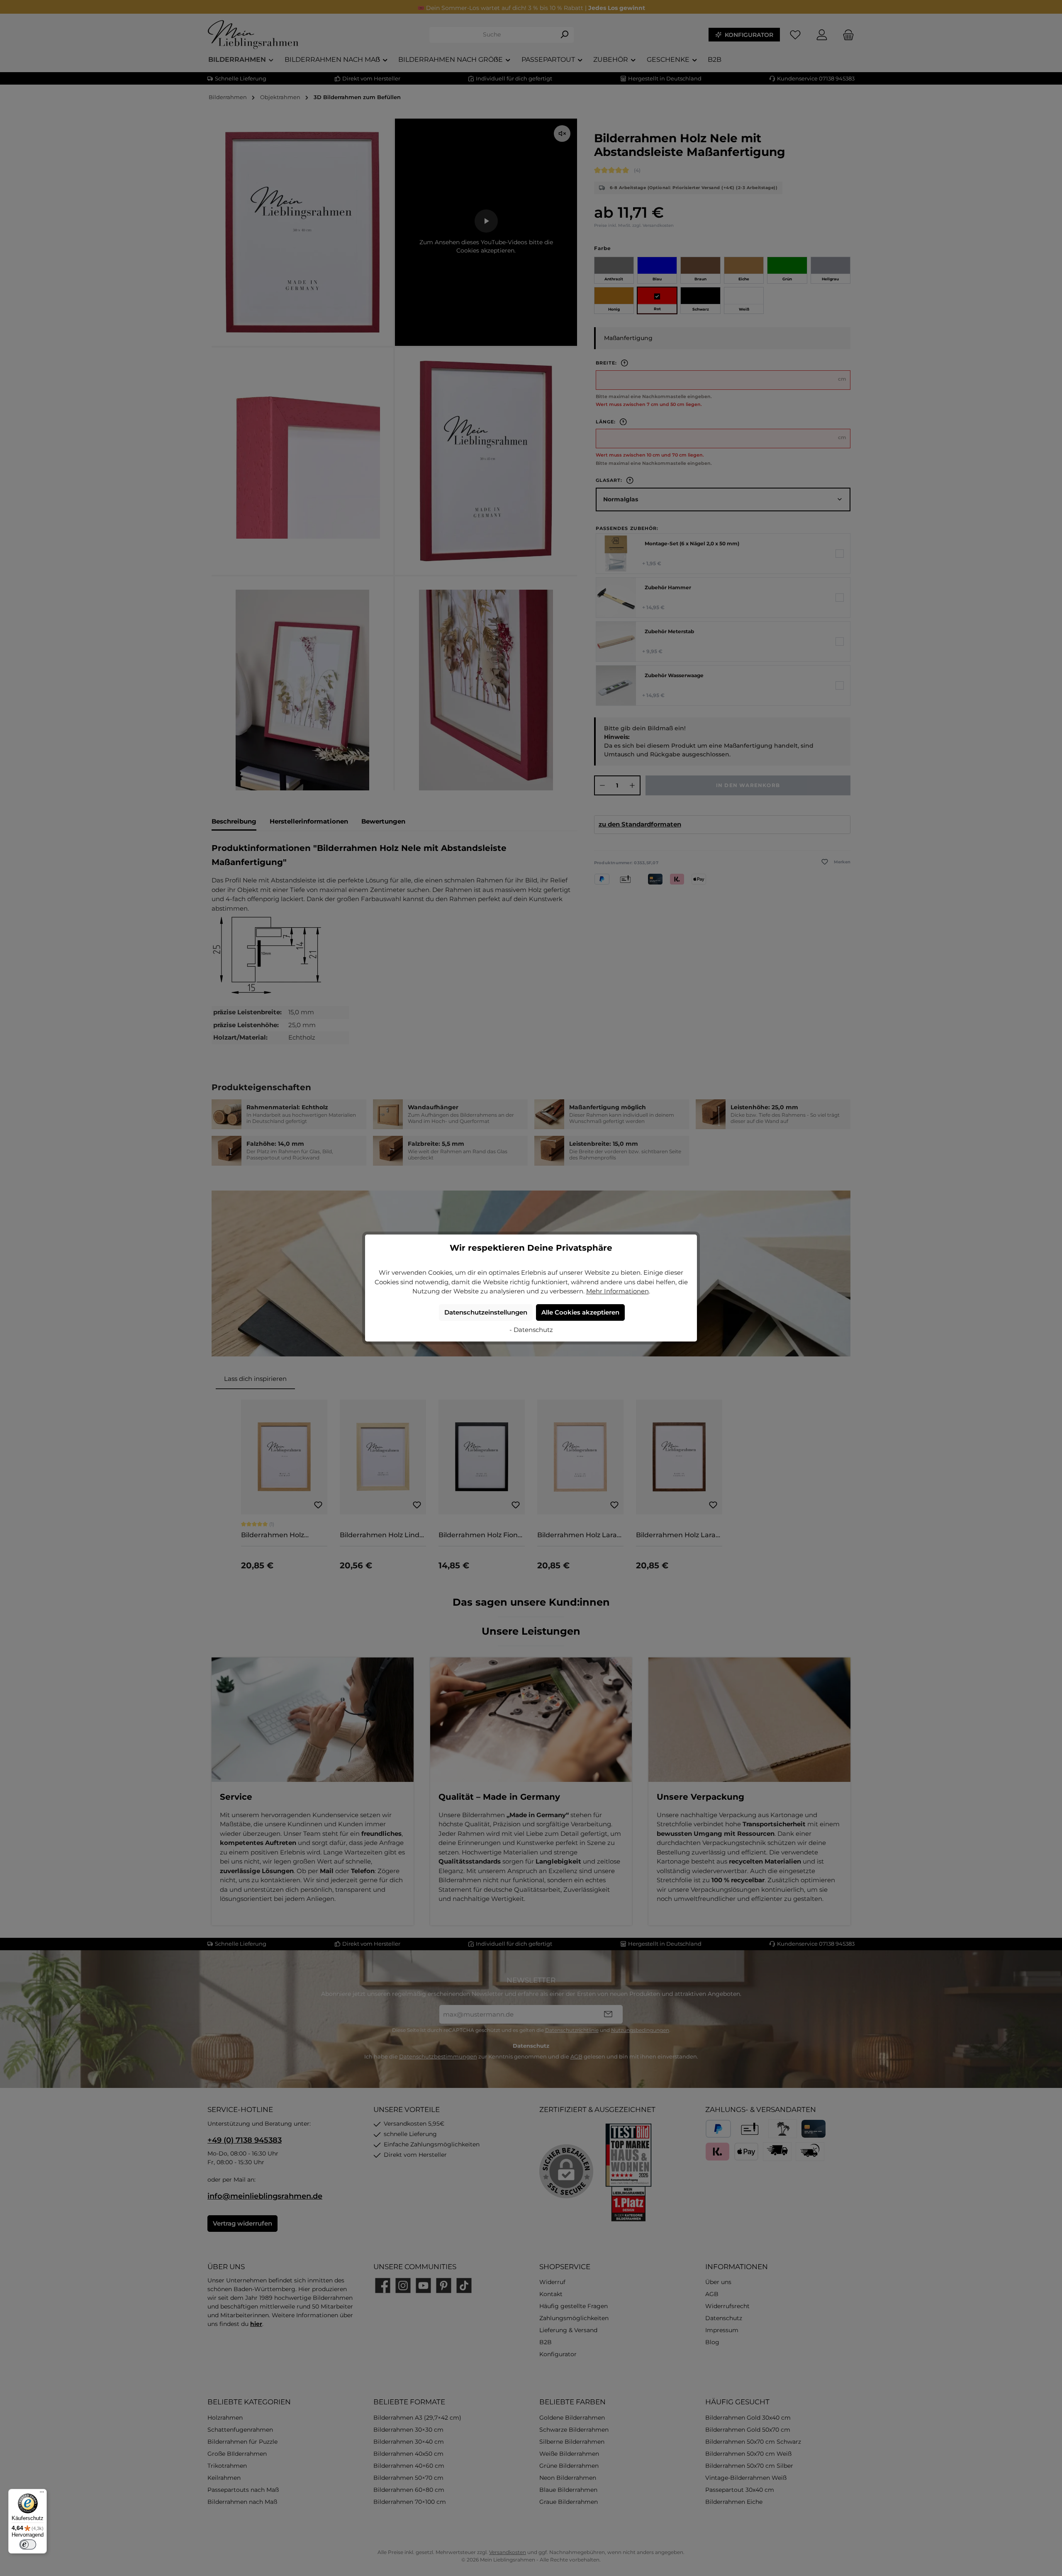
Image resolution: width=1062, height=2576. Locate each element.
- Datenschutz (531, 1330)
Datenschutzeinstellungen (486, 1312)
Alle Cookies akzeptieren (580, 1312)
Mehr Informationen (617, 1291)
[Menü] (42, 2494)
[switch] (28, 2544)
